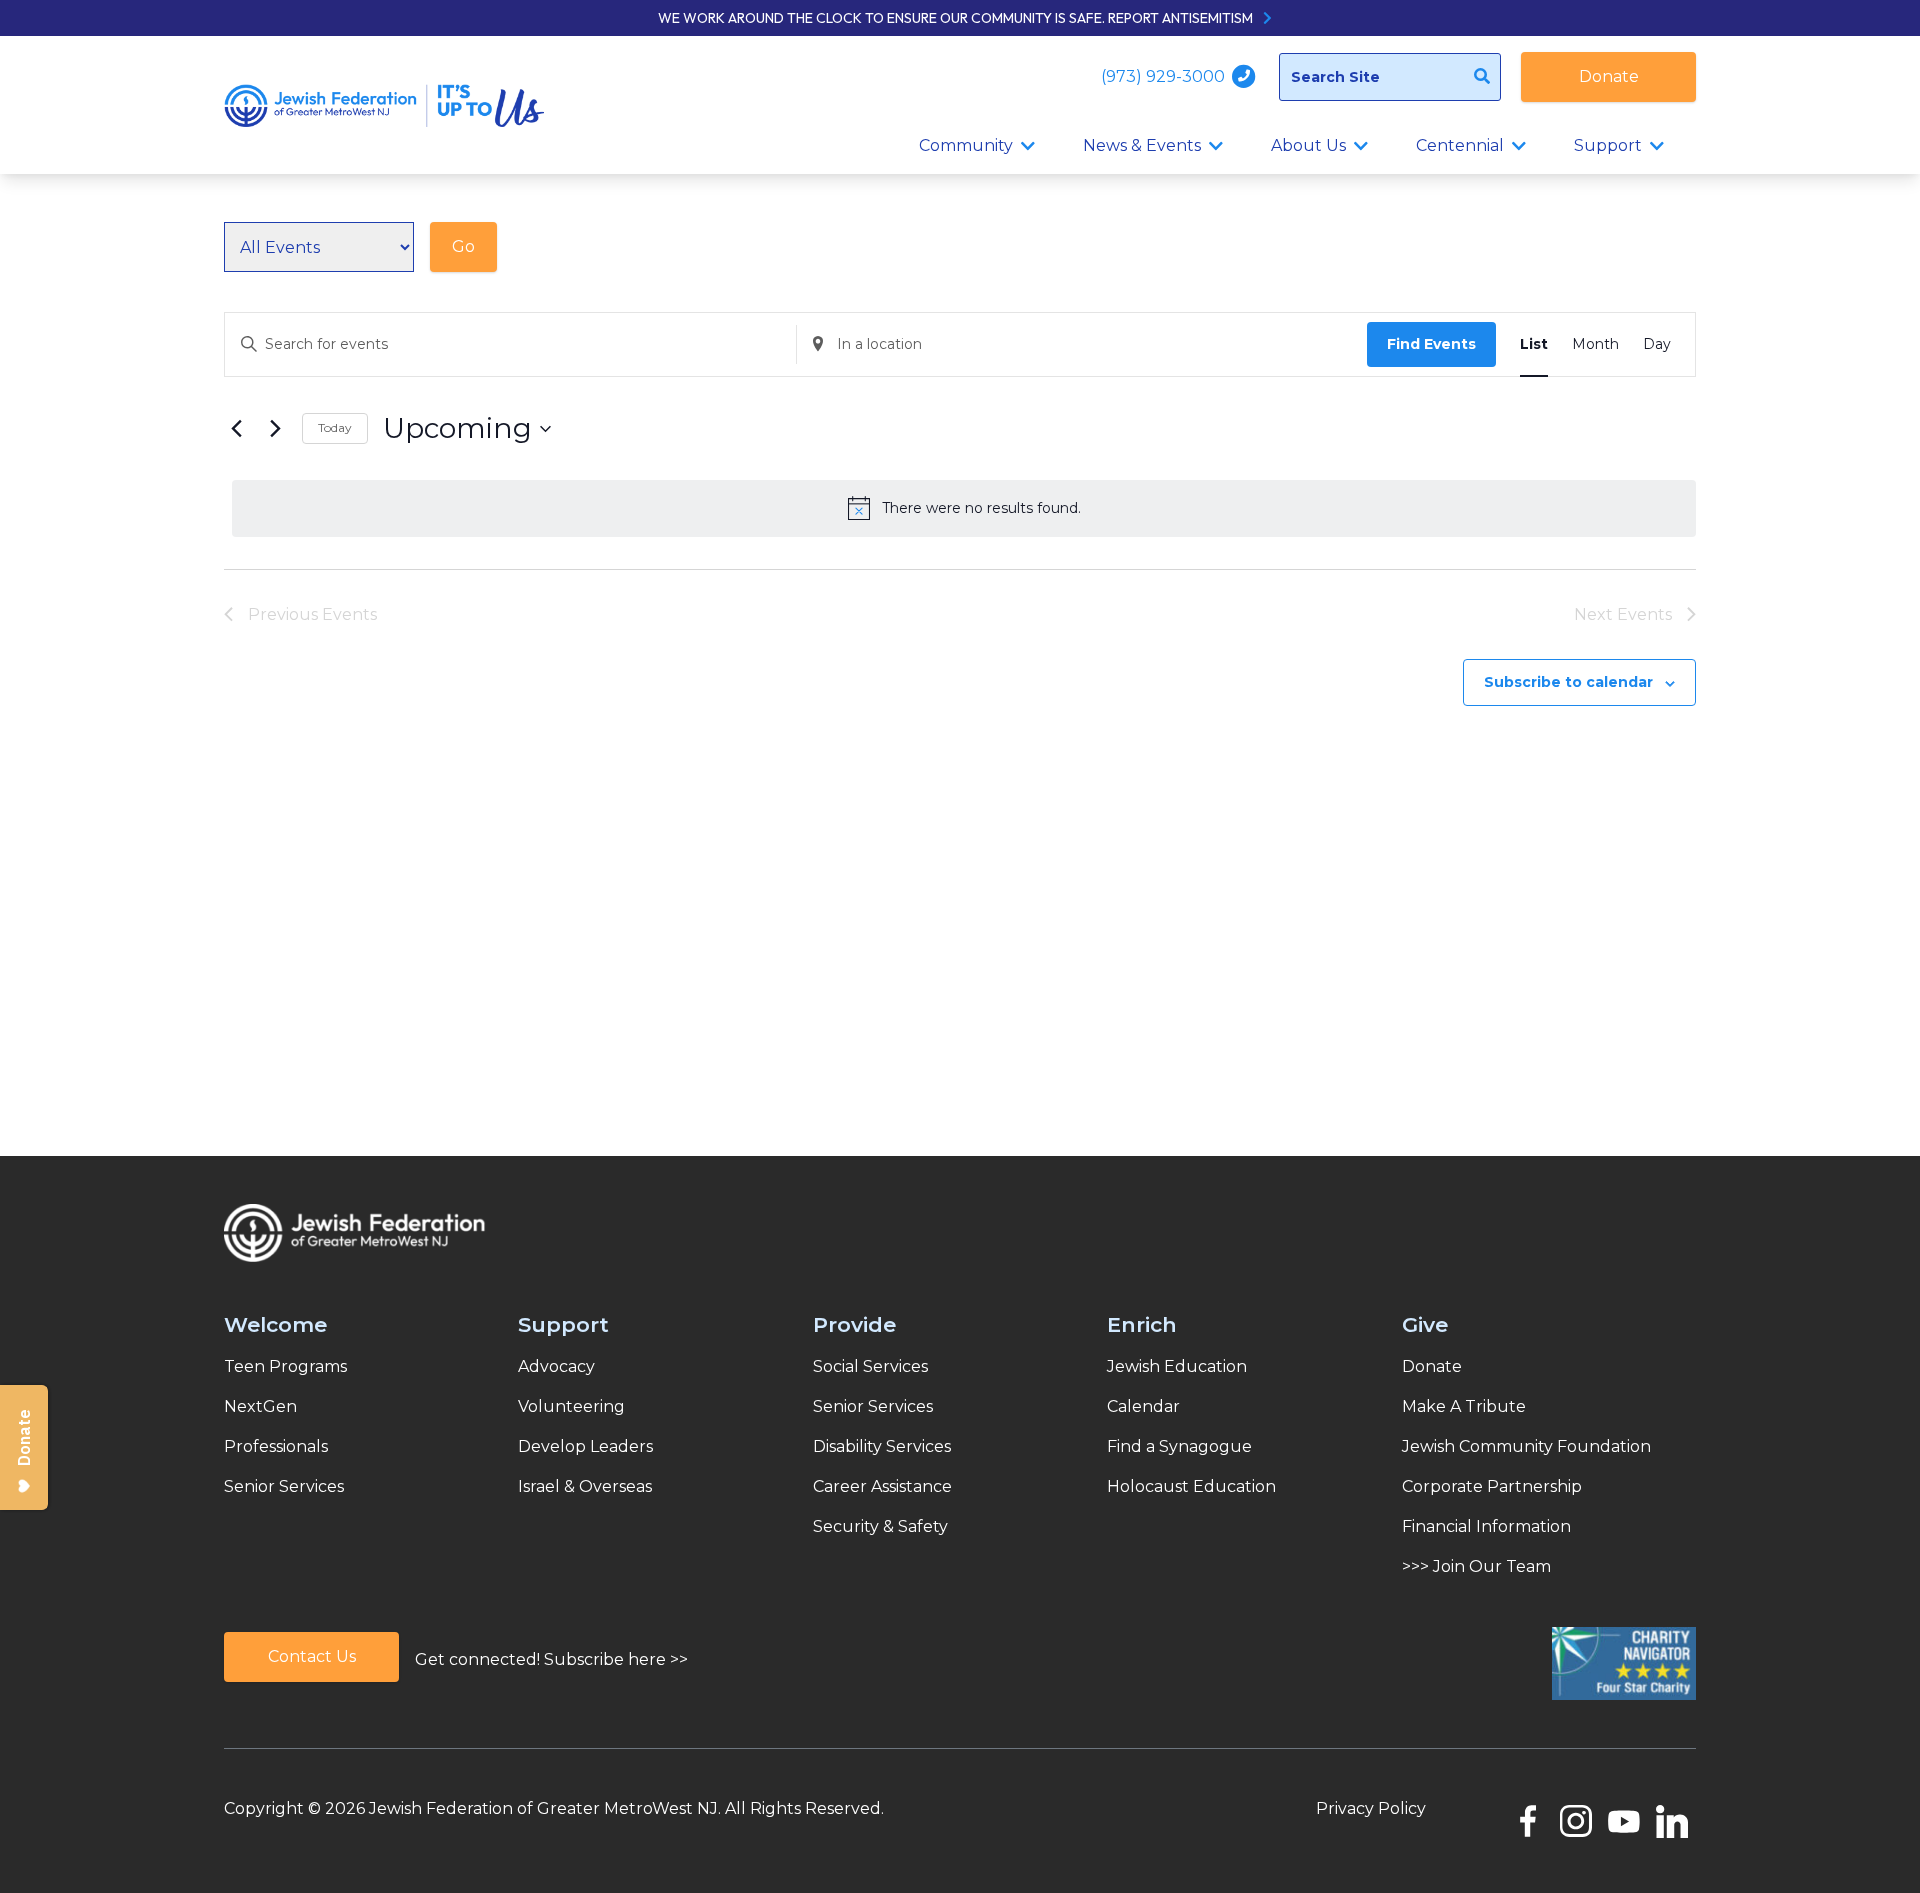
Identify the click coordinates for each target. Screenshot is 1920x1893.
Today (335, 427)
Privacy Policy (1371, 1808)
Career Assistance (882, 1486)
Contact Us (312, 1656)
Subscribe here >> (616, 1659)
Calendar (1143, 1406)
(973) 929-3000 (1165, 76)
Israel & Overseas (585, 1486)
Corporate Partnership (1492, 1486)
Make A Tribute (1464, 1406)
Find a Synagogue (1179, 1446)
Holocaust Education (1191, 1486)
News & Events (1142, 145)
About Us (1308, 145)
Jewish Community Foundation (1526, 1446)
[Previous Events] (236, 429)
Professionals (276, 1446)
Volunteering (571, 1406)
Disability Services (882, 1446)
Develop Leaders (585, 1446)
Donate (1609, 76)
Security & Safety (880, 1526)
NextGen (260, 1406)
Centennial (1460, 145)
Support (1608, 145)
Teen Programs (285, 1366)
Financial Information (1486, 1526)
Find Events (1431, 344)
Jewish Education (1177, 1366)
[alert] (964, 508)
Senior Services (284, 1486)
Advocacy (556, 1366)
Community (966, 145)
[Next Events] (275, 429)
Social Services (870, 1366)
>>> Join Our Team (1476, 1566)
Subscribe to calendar (1568, 682)
